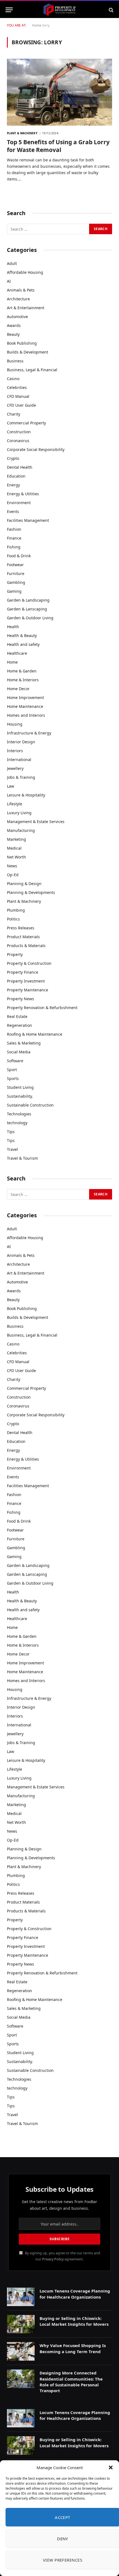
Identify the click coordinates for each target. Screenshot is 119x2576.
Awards (14, 325)
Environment (19, 503)
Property (15, 954)
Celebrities (17, 387)
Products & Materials (26, 946)
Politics (13, 919)
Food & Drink (19, 556)
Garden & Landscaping (28, 600)
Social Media (19, 1052)
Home (37, 25)
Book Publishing (22, 343)
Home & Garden (22, 671)
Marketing (16, 839)
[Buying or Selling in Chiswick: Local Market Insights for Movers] (21, 2324)
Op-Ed (13, 875)
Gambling (16, 582)
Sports (13, 1078)
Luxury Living (19, 813)
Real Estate (17, 1016)
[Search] (111, 10)
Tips (11, 1132)
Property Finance (23, 972)
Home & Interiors (23, 680)
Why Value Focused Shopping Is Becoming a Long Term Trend (73, 2348)
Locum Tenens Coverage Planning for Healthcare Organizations (75, 2294)
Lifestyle (15, 804)
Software (15, 1061)
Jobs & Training (21, 777)
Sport (12, 1070)
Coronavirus (18, 441)
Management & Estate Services (36, 822)
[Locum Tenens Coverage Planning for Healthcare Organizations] (21, 2297)
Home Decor (18, 689)
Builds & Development (28, 352)
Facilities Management (28, 520)
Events (13, 511)
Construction (19, 432)
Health (13, 627)
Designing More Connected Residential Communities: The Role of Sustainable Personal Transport (71, 2382)
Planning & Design (24, 884)
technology (17, 1123)
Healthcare (17, 653)
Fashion (14, 529)
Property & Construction (29, 963)
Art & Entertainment (26, 308)
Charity (14, 414)
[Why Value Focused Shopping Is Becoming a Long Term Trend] (21, 2351)
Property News (20, 999)
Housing (15, 724)
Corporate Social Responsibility (36, 449)
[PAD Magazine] (59, 10)
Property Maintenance (28, 990)
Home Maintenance (25, 706)
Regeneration (20, 1025)
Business (15, 361)
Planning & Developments (31, 892)
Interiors (15, 751)
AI (9, 281)
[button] (111, 2467)
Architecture (18, 299)
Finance (14, 538)
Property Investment (26, 981)
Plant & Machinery (24, 901)
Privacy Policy (53, 2259)
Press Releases (21, 928)
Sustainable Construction (30, 1105)
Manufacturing (21, 830)
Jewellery (15, 768)
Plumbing (16, 910)
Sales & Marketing (24, 1043)
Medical (14, 848)
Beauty (13, 334)
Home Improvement (25, 697)
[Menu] (9, 10)
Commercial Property (26, 423)
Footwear (15, 565)
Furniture (16, 573)
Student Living (20, 1087)
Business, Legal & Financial (32, 370)
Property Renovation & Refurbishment (42, 1008)
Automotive (17, 317)
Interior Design (21, 742)
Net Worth (16, 857)
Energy (13, 485)
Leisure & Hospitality (26, 795)
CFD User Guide (21, 405)
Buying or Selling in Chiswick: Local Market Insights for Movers (74, 2321)
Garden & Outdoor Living (30, 618)
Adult (12, 263)
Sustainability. (20, 1096)
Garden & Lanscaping (27, 609)
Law (11, 786)
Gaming (14, 591)
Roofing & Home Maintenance (35, 1034)
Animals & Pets (21, 290)
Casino (13, 379)
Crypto (13, 458)
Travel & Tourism (22, 1158)
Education (16, 476)
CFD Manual (18, 396)
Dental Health (20, 467)
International (19, 760)
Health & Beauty (22, 635)
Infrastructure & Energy (29, 733)
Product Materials (23, 937)
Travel (12, 1149)
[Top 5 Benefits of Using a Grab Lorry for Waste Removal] (59, 92)
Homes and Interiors (26, 715)
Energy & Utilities (23, 494)
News (12, 866)
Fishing (14, 547)
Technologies (19, 1114)
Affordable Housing (25, 272)
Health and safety (23, 644)
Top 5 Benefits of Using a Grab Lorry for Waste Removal (58, 146)
